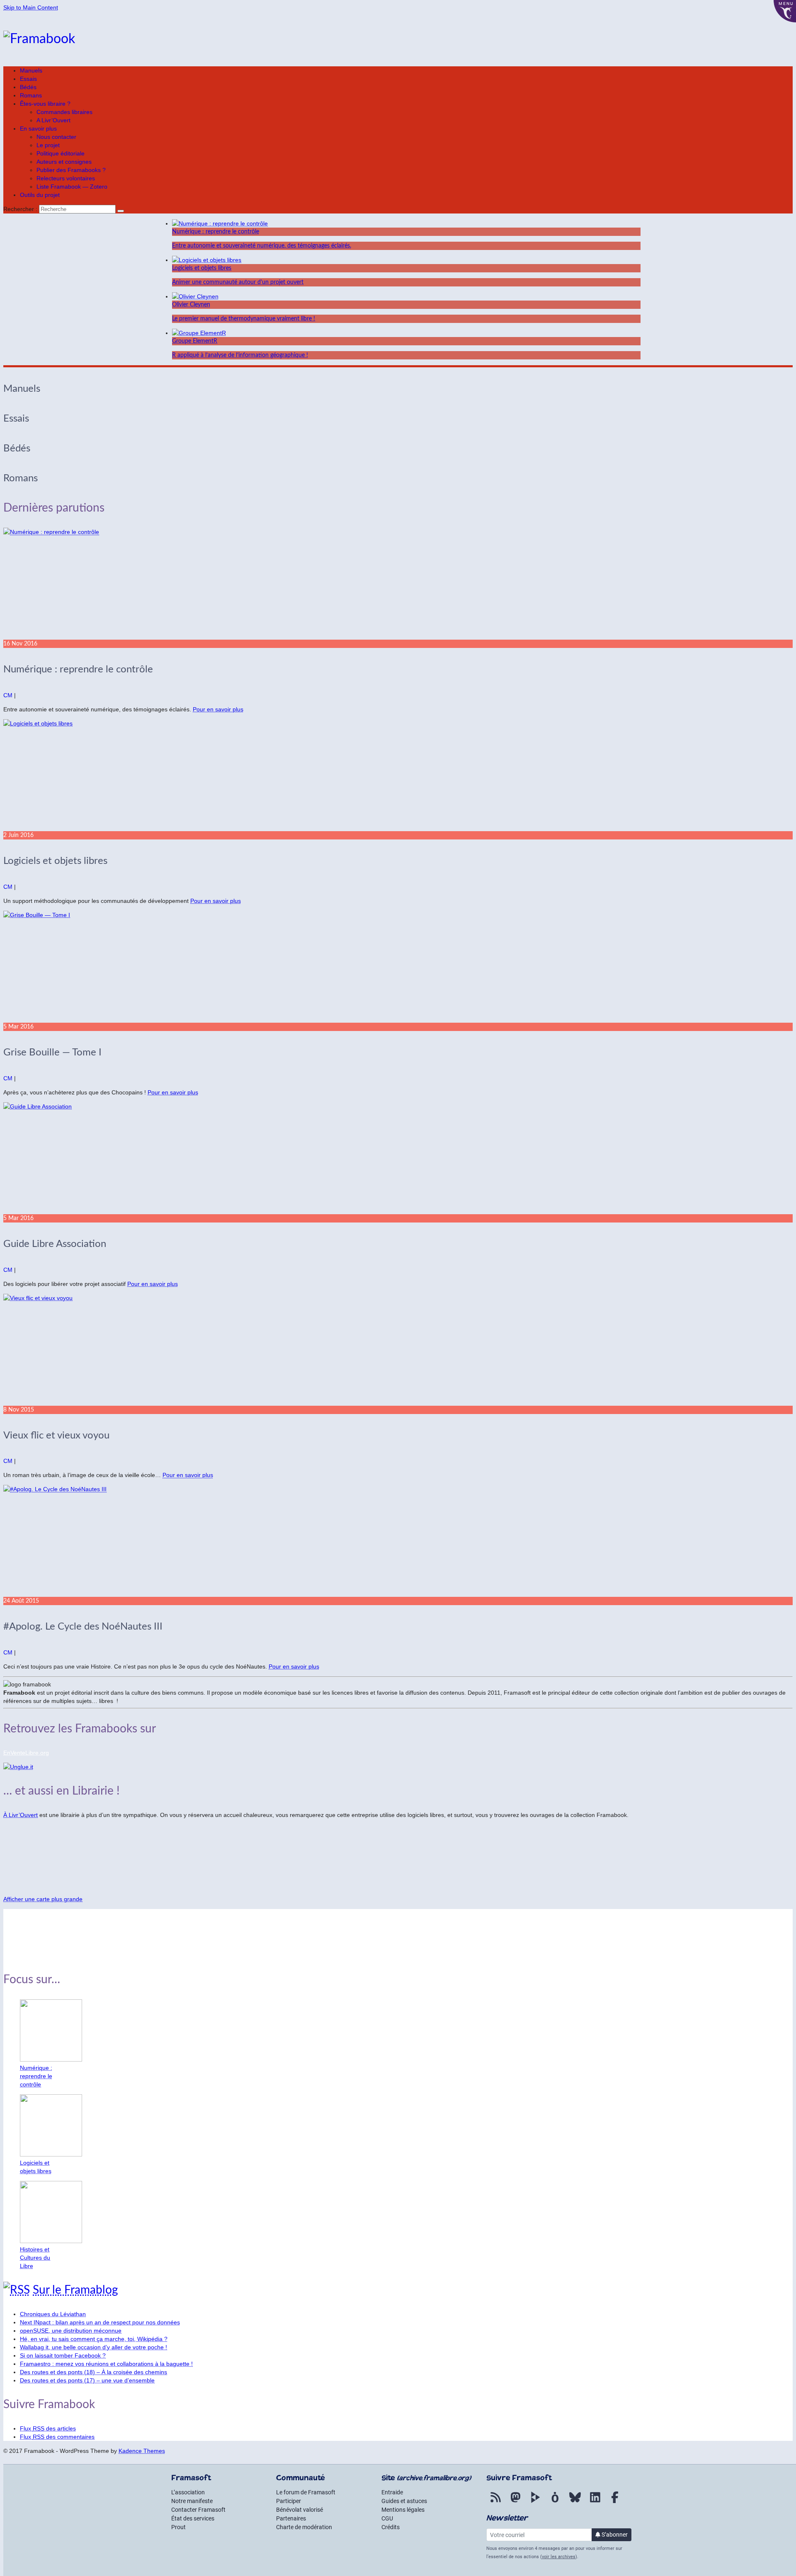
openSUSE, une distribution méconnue (71, 2331)
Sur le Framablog (75, 2290)
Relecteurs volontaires (66, 178)
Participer (289, 2501)
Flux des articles (48, 2428)
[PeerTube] (535, 2502)
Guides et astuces (404, 2501)
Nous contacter (56, 137)
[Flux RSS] (495, 2502)
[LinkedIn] (595, 2502)
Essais (28, 79)
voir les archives (559, 2557)
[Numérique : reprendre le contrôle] (398, 584)
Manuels (31, 70)
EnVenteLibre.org (26, 1753)
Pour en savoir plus (218, 709)
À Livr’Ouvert (21, 1815)
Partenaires (291, 2518)
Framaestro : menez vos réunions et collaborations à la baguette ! (106, 2364)
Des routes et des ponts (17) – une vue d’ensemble (87, 2380)
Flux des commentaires (57, 2437)
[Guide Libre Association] (398, 1158)
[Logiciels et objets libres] (398, 775)
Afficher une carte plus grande (43, 1899)
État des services (193, 2518)
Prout (178, 2527)
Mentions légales (403, 2510)
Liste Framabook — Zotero (72, 187)
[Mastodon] (515, 2502)
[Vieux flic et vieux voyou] (398, 1350)
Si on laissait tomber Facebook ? (63, 2355)
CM (8, 695)
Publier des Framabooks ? (71, 170)
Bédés (28, 87)
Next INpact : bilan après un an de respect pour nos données (100, 2322)
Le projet (48, 145)
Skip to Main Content (31, 7)
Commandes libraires (64, 112)
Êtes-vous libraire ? (45, 104)
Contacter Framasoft (198, 2510)
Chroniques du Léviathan (53, 2314)
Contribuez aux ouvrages (36, 1927)
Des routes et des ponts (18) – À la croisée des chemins (93, 2372)
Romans (31, 95)
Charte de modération (304, 2527)
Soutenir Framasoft (29, 1941)
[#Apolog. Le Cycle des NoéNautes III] (398, 1541)
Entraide (392, 2492)
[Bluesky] (575, 2502)
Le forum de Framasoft (306, 2492)
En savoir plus (38, 129)
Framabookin (21, 1955)
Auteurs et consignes (64, 162)
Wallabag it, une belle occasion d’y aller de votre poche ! (93, 2347)
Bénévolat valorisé (300, 2510)
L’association (188, 2492)
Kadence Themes (142, 2451)
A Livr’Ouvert (53, 120)
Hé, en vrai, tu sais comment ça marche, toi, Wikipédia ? (94, 2339)
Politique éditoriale (61, 153)
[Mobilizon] (555, 2502)
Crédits (391, 2527)
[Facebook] (615, 2502)
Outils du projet (40, 195)
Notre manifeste (192, 2501)
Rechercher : (20, 209)
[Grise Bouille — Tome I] (398, 967)
